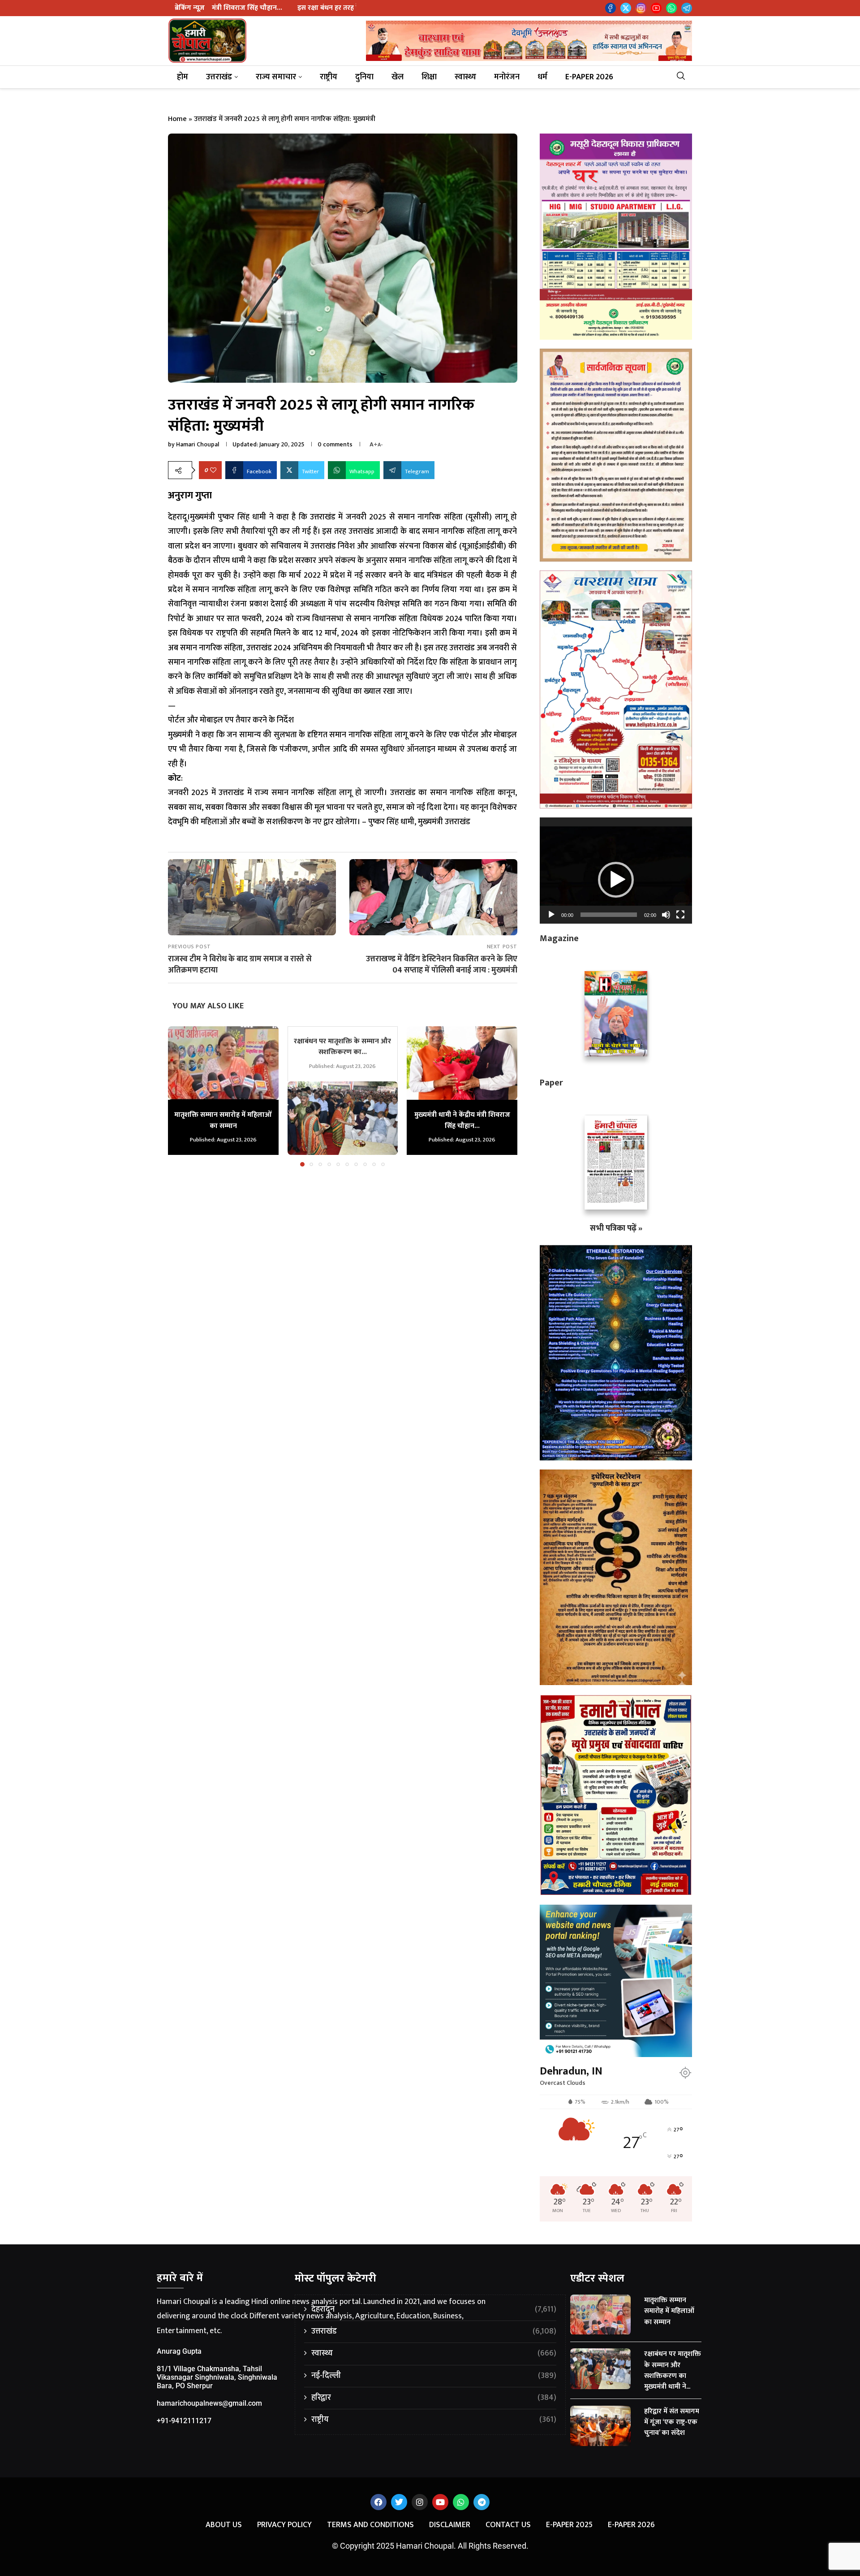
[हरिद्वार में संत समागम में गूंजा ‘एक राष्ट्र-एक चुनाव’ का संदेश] (601, 2426)
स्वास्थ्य (465, 77)
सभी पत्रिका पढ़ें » (616, 1228)
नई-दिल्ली (434, 2376)
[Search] (684, 77)
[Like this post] (213, 470)
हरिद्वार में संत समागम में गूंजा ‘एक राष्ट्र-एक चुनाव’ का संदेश (672, 2422)
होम (183, 77)
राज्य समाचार (276, 77)
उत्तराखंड (219, 77)
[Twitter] (626, 8)
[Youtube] (656, 8)
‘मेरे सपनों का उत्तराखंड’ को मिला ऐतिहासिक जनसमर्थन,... (338, 8)
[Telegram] (687, 8)
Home (177, 119)
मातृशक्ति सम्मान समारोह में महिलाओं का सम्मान (223, 1120)
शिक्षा (429, 77)
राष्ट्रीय (329, 77)
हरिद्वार (434, 2398)
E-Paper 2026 (589, 77)
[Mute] (666, 915)
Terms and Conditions (370, 2525)
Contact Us (508, 2525)
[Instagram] (641, 8)
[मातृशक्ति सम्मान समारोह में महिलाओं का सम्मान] (223, 1063)
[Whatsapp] (671, 8)
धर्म (542, 77)
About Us (224, 2525)
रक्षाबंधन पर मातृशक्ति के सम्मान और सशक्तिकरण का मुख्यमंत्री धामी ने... (673, 2370)
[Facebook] (611, 8)
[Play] (551, 915)
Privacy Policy (284, 2525)
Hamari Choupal (198, 444)
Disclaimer (450, 2525)
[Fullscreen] (680, 915)
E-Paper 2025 (569, 2525)
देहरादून (434, 2310)
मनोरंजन (507, 77)
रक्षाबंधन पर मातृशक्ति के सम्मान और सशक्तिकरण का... (342, 1047)
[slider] (609, 915)
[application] (616, 870)
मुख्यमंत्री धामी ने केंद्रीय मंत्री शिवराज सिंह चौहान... (462, 1120)
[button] (180, 1096)
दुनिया (364, 77)
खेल (398, 77)
